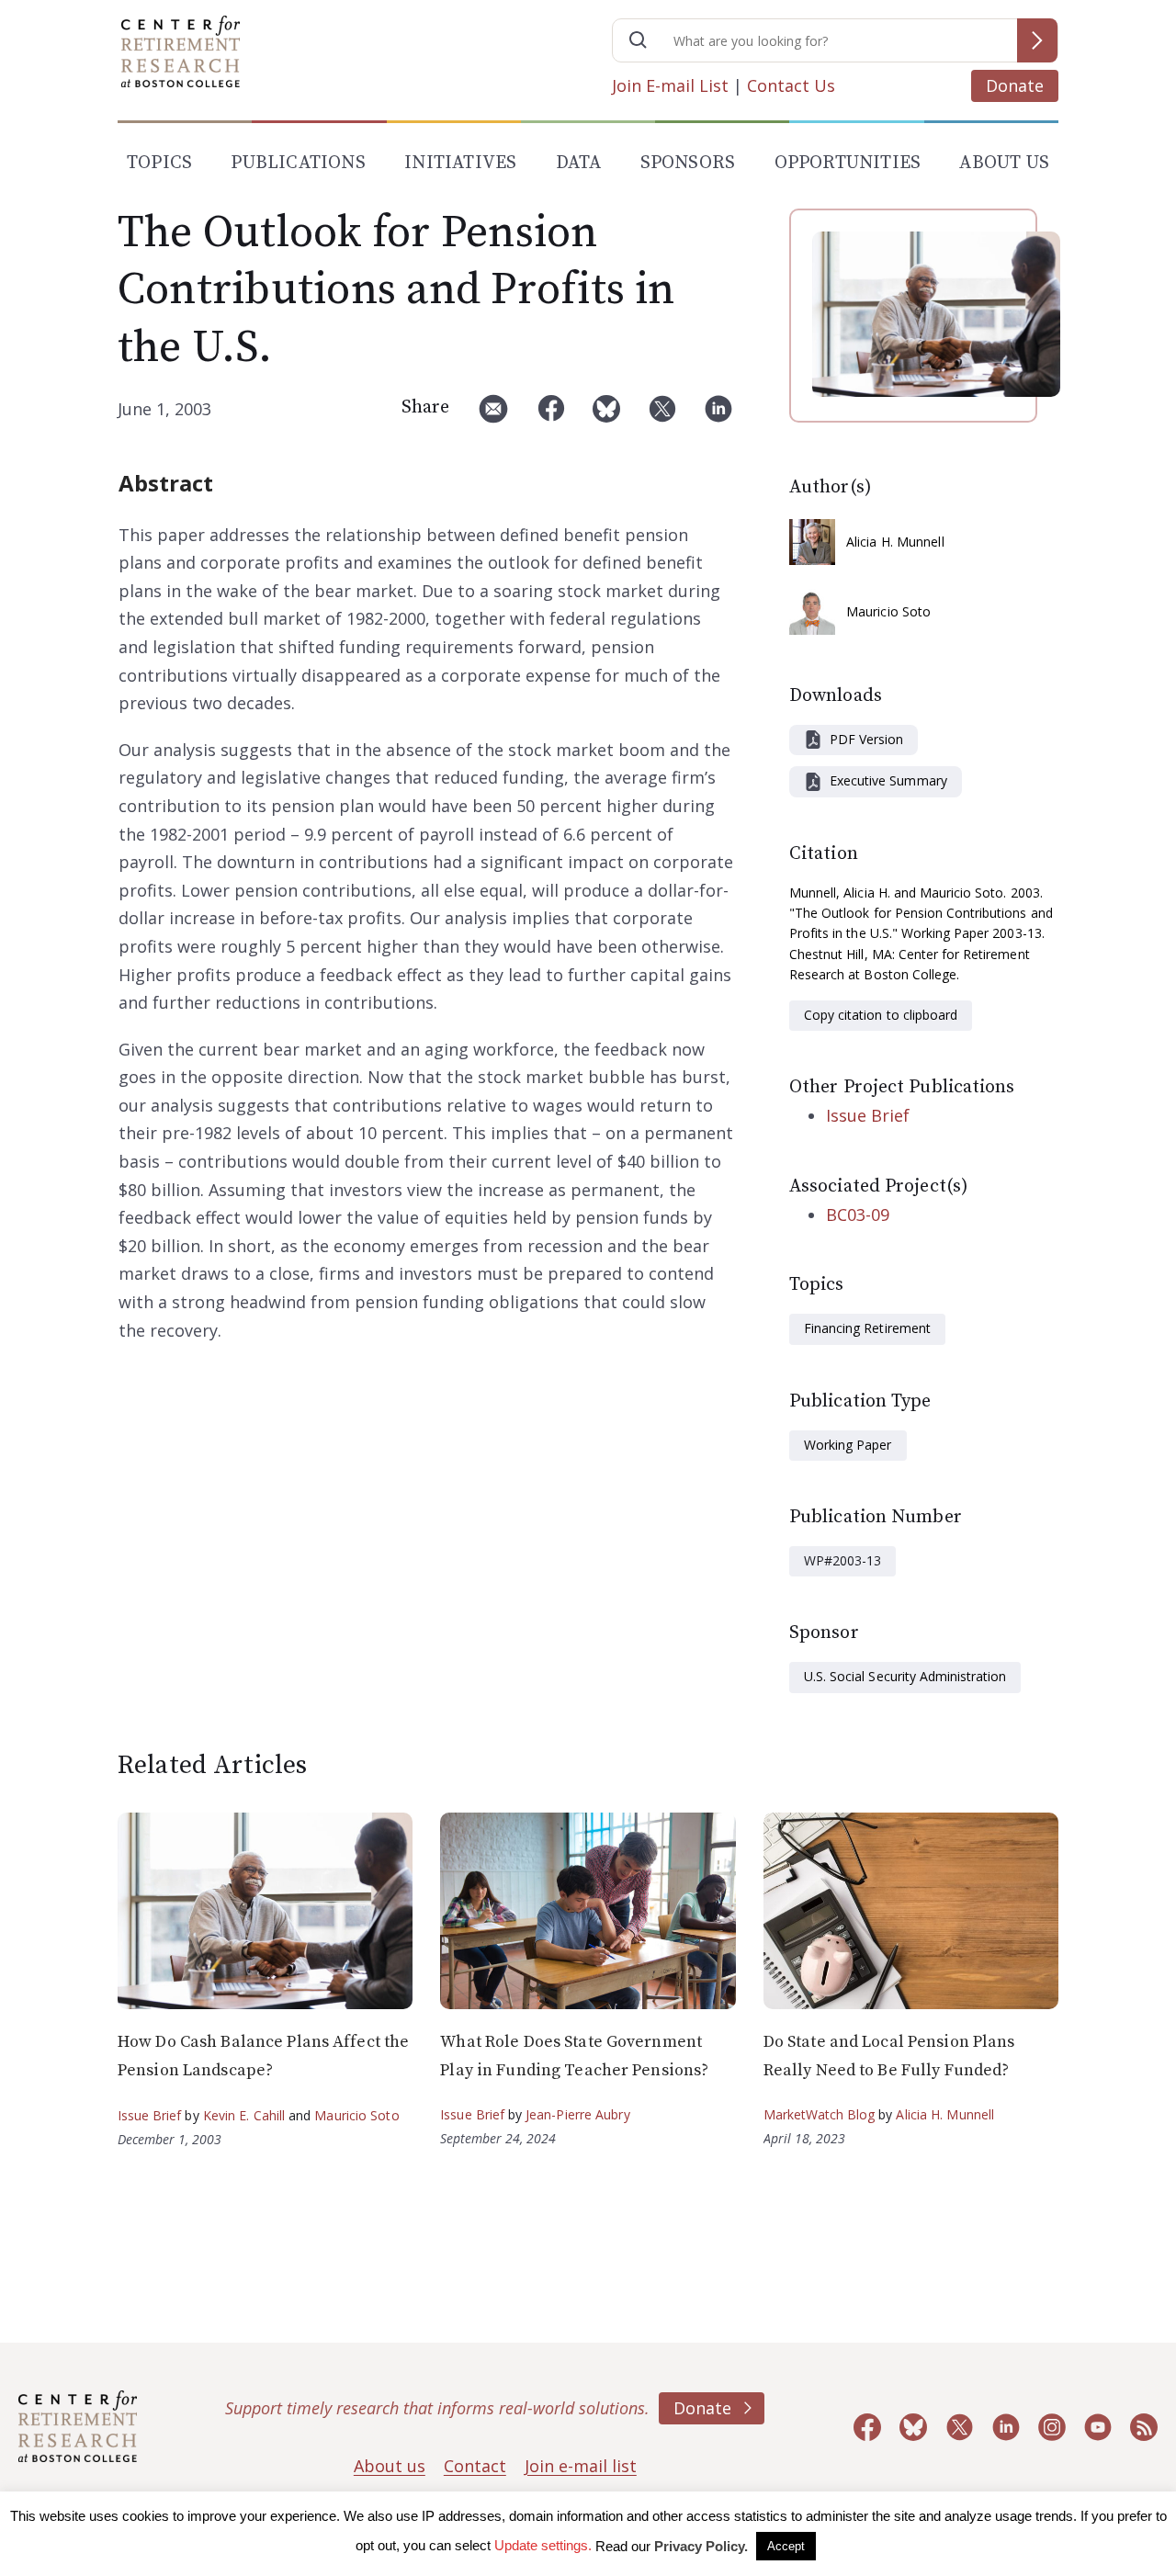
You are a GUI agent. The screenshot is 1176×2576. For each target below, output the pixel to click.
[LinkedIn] (718, 416)
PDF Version (866, 739)
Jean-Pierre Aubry (578, 2114)
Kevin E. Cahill (244, 2115)
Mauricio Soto (888, 611)
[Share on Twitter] (662, 416)
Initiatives (460, 163)
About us (390, 2466)
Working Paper (848, 1445)
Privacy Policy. (701, 2546)
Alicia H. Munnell (895, 542)
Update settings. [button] (543, 2545)
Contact (475, 2466)
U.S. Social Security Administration (905, 1676)
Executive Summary (888, 780)
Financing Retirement (867, 1328)
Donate (1015, 85)
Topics (159, 163)
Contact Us (791, 85)
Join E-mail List (670, 85)
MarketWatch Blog (820, 2114)
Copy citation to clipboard (881, 1015)
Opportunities (848, 163)
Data (579, 163)
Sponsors (688, 163)
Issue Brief (868, 1115)
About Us (1004, 163)
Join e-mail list (581, 2466)
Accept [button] (786, 2546)
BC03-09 (858, 1215)
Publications (298, 163)
